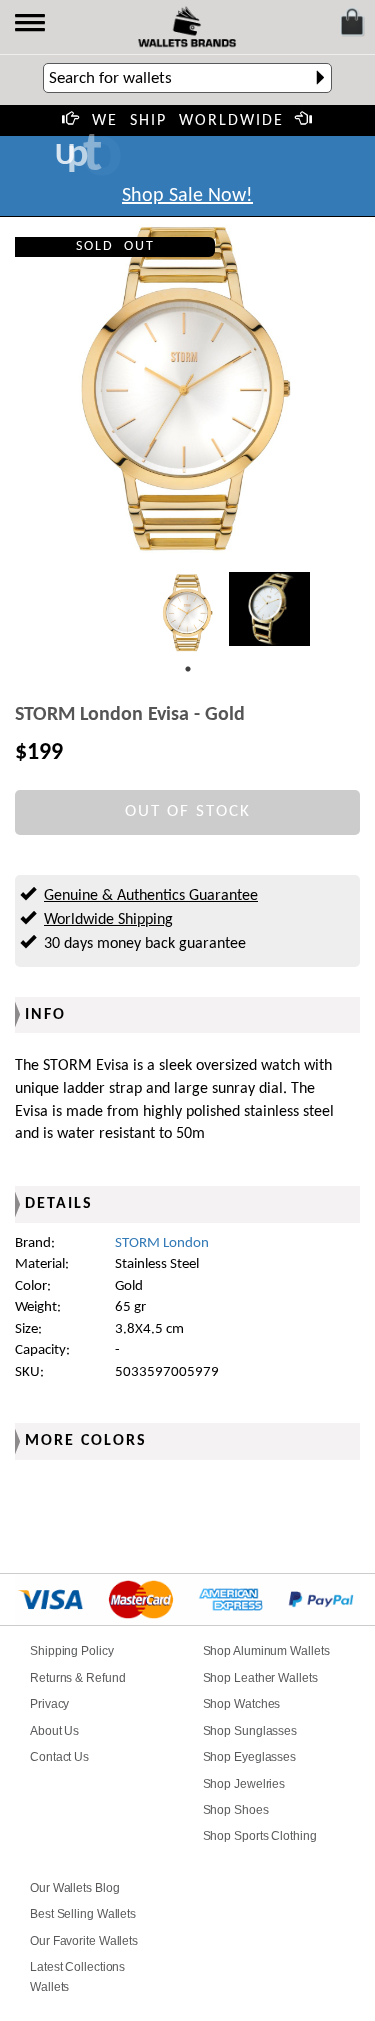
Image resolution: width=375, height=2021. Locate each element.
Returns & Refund (77, 1678)
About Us (54, 1731)
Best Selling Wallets (83, 1914)
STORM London (162, 1243)
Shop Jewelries (244, 1784)
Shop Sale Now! (187, 196)
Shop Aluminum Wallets (266, 1651)
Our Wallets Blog (74, 1888)
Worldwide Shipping (108, 920)
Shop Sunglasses (250, 1731)
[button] (31, 24)
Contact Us (59, 1757)
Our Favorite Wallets (84, 1941)
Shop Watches (242, 1704)
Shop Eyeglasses (250, 1757)
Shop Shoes (236, 1810)
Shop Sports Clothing (260, 1836)
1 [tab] (188, 669)
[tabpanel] (188, 613)
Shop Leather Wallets (260, 1678)
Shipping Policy (72, 1651)
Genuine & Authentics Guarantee (151, 896)
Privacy (49, 1704)
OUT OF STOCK (188, 811)
